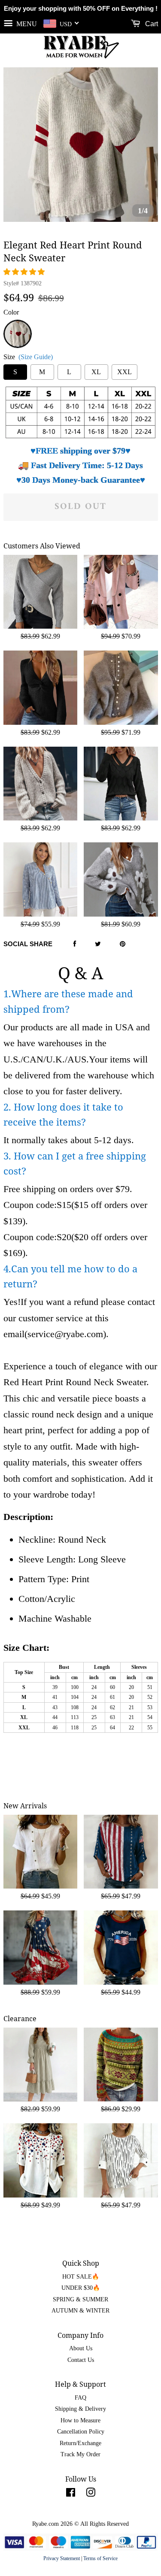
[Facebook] (75, 944)
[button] (25, 272)
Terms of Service (100, 2558)
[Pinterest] (123, 944)
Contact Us (81, 2360)
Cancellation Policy (81, 2432)
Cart (151, 24)
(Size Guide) (36, 357)
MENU (26, 23)
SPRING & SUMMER (80, 2299)
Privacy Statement (62, 2558)
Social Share (28, 944)
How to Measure (80, 2420)
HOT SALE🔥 (81, 2277)
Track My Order (80, 2454)
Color (11, 312)
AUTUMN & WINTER (80, 2311)
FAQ (80, 2398)
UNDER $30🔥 (81, 2288)
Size (28, 357)
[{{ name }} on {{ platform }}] (71, 2494)
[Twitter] (98, 944)
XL (96, 372)
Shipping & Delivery (80, 2409)
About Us (81, 2348)
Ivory (18, 325)
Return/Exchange (80, 2443)
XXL (125, 372)
